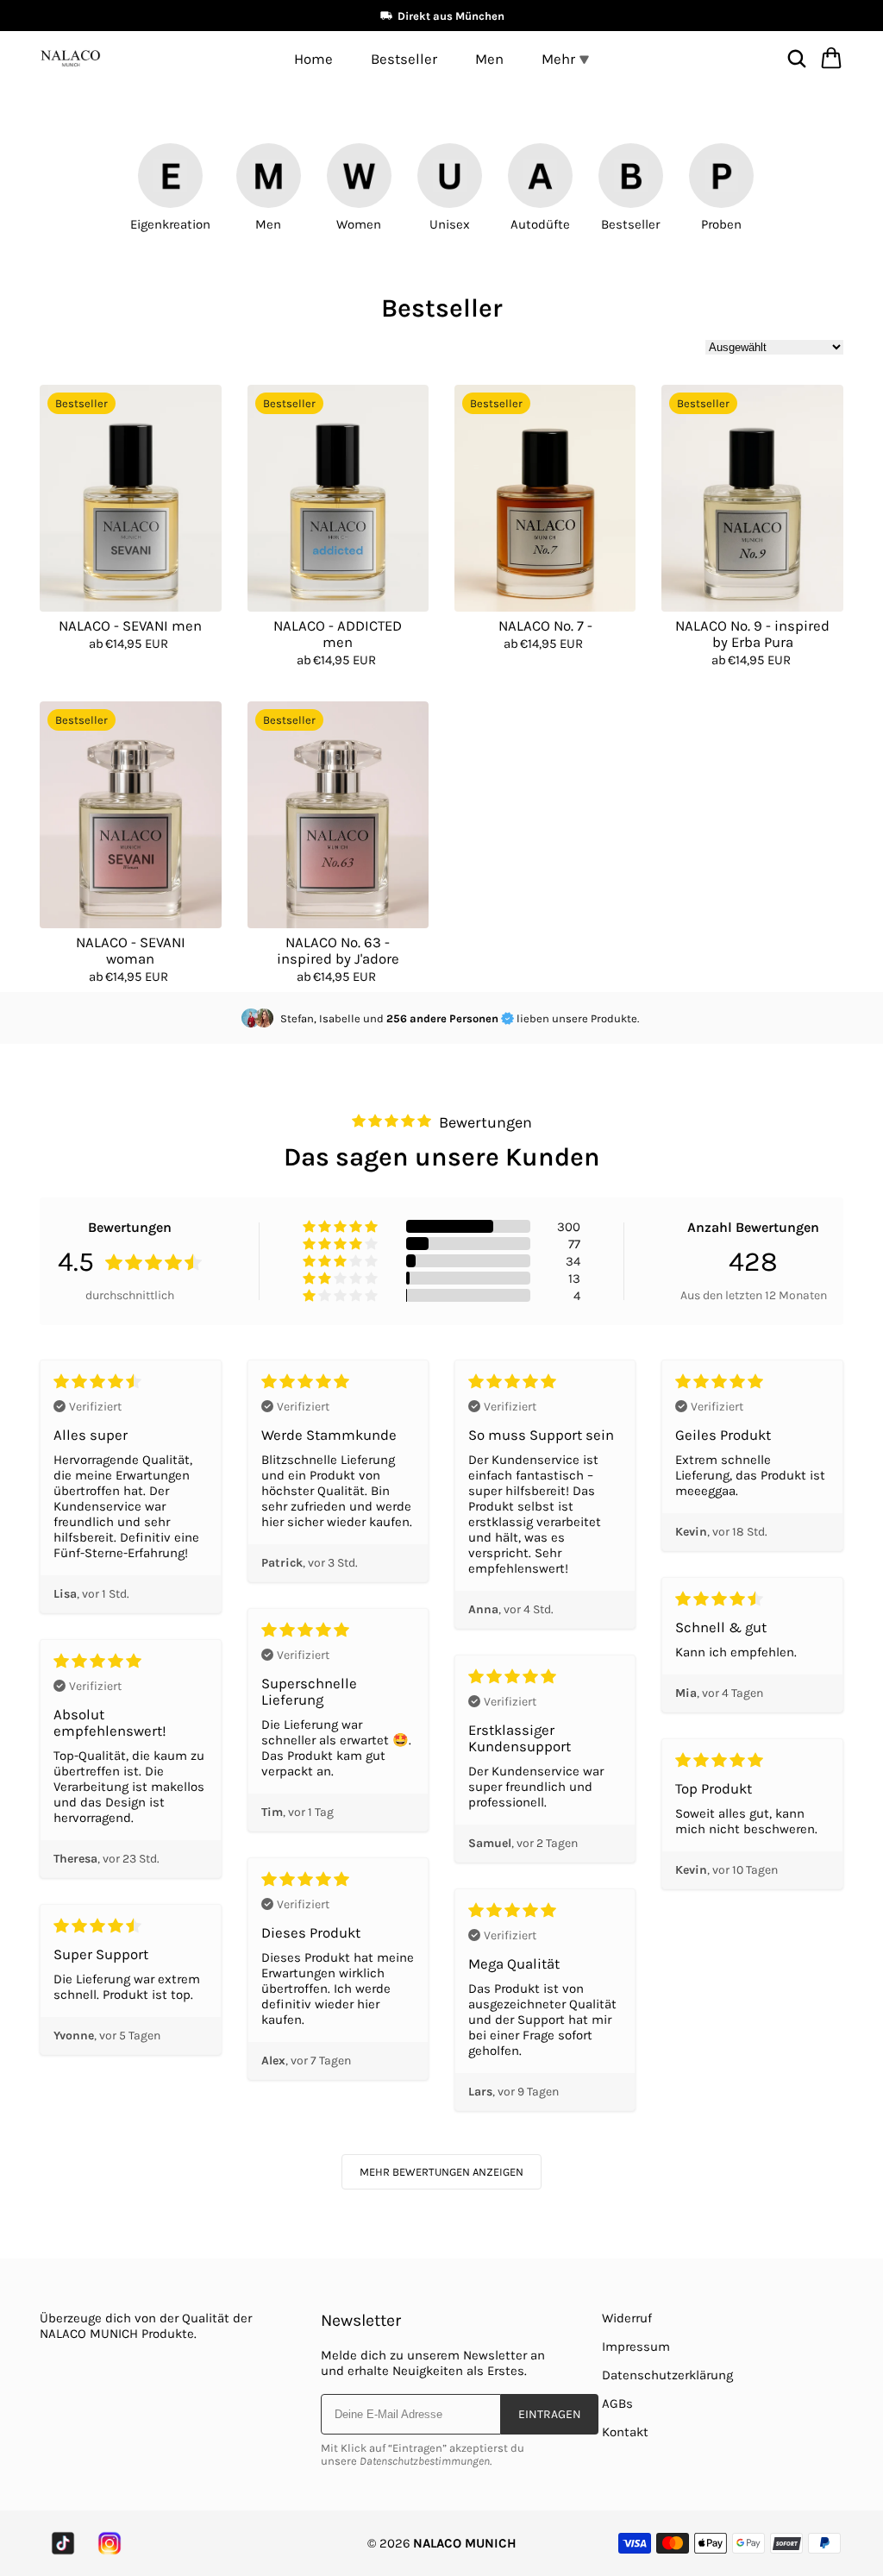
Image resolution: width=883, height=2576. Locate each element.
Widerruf (627, 2318)
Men (489, 59)
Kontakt (625, 2432)
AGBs (617, 2403)
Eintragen (550, 2414)
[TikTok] (63, 2543)
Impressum (636, 2347)
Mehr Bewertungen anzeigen (441, 2172)
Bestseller (404, 59)
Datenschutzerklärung (667, 2375)
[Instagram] (110, 2543)
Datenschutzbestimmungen (425, 2461)
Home (313, 59)
